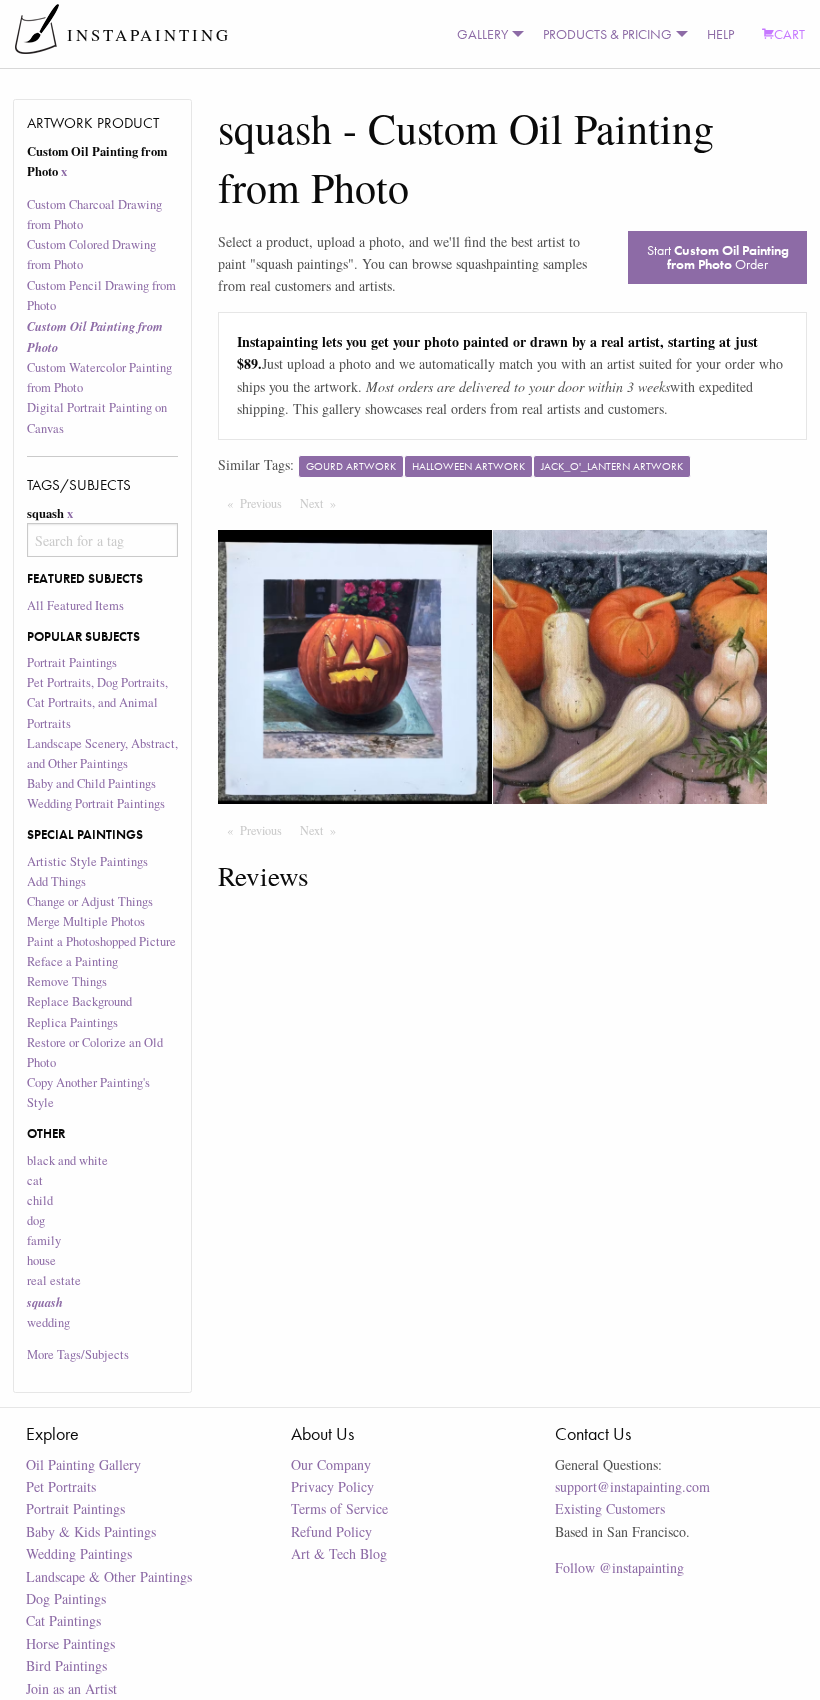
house (41, 1260)
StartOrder (718, 257)
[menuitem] (486, 34)
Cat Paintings (63, 1620)
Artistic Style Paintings (87, 861)
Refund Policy (331, 1531)
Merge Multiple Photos (86, 921)
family (44, 1240)
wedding (48, 1322)
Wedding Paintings (79, 1553)
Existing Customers (610, 1508)
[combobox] (103, 540)
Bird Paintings (66, 1665)
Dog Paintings (66, 1598)
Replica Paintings (72, 1022)
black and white (67, 1160)
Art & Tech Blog (339, 1553)
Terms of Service (339, 1508)
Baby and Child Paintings (91, 783)
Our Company (331, 1464)
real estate (54, 1280)
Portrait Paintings (72, 662)
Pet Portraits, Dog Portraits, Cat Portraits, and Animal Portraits (97, 702)
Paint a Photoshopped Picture (101, 941)
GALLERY (482, 34)
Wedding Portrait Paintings (96, 803)
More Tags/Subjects (78, 1354)
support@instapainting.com (632, 1486)
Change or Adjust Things (90, 901)
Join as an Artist (71, 1688)
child (40, 1200)
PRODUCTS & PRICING (607, 34)
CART (789, 34)
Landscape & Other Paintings (109, 1576)
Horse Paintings (70, 1643)
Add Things (56, 881)
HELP (720, 34)
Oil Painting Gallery (83, 1464)
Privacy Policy (332, 1486)
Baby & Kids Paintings (91, 1531)
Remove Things (67, 981)
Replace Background (79, 1001)
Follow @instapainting (619, 1567)
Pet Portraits (61, 1486)
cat (35, 1180)
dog (36, 1220)
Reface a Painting (72, 961)
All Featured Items (75, 605)
